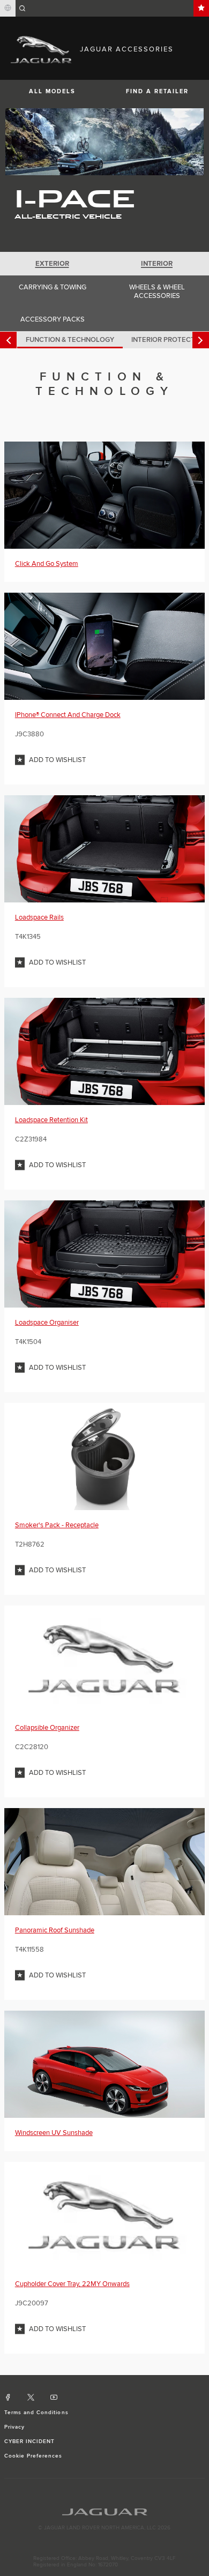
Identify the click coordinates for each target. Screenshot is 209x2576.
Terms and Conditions (36, 2413)
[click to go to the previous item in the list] (8, 340)
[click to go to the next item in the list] (201, 340)
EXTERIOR (52, 264)
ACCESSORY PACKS (53, 319)
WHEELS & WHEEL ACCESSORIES (157, 292)
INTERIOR (157, 264)
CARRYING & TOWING (53, 287)
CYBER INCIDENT (30, 2441)
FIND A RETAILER (157, 91)
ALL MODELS (52, 91)
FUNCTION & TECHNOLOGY (70, 340)
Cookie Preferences (33, 2456)
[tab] (52, 264)
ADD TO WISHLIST (57, 760)
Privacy (14, 2427)
